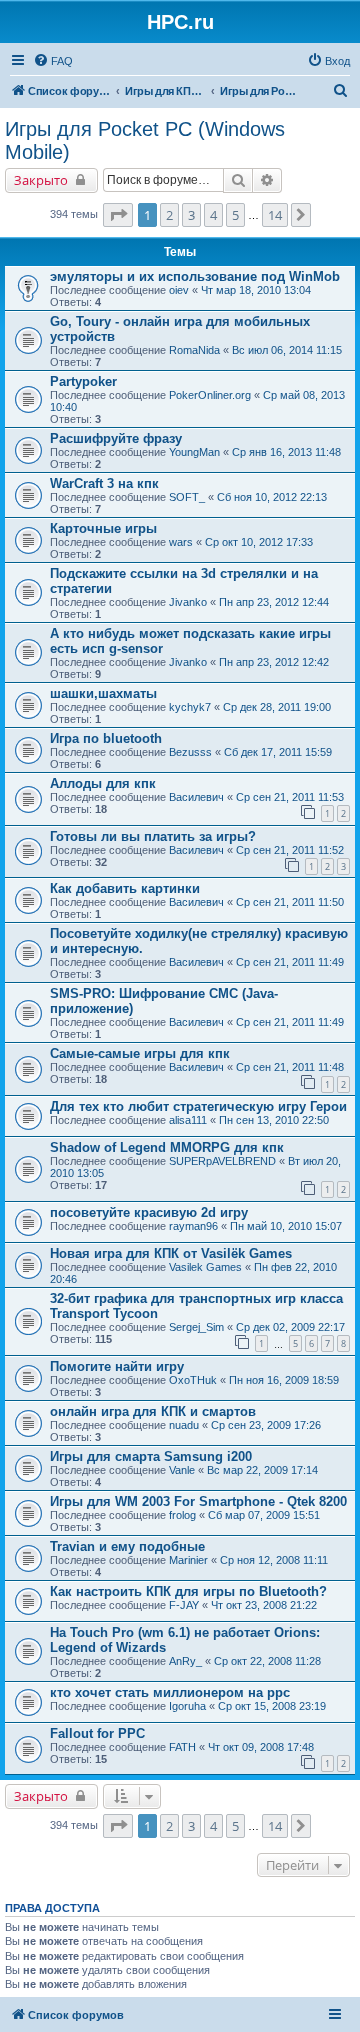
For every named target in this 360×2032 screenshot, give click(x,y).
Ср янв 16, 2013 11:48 (286, 452)
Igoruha (187, 1706)
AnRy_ (185, 1661)
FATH (182, 1747)
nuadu (184, 1425)
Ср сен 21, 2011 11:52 (290, 850)
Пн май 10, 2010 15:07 (286, 1226)
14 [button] (275, 215)
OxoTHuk (193, 1380)
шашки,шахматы (103, 693)
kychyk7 (190, 707)
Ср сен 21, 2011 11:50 (290, 902)
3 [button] (191, 215)
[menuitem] (53, 61)
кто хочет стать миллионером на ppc (170, 1692)
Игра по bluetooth (106, 738)
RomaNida (194, 350)
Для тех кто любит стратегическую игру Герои (198, 1106)
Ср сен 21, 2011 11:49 (290, 962)
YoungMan (194, 452)
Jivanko (188, 602)
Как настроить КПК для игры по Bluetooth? (188, 1591)
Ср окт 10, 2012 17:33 (259, 542)
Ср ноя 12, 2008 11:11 (274, 1560)
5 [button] (235, 215)
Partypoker (83, 381)
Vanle (182, 1470)
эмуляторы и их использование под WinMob (195, 276)
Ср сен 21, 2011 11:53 (290, 797)
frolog (182, 1515)
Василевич (196, 797)
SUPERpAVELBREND (222, 1161)
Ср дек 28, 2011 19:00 (277, 707)
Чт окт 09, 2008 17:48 (261, 1747)
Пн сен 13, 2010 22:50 (274, 1120)
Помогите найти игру (117, 1366)
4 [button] (213, 215)
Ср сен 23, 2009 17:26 (266, 1425)
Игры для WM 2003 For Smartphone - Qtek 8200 (198, 1501)
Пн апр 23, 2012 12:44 (274, 602)
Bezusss (190, 752)
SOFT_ (187, 497)
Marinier (188, 1560)
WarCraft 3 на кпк (104, 483)
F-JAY (184, 1605)
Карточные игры (103, 528)
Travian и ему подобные (127, 1546)
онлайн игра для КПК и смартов (153, 1411)
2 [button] (169, 215)
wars (181, 542)
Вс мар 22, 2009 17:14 (262, 1470)
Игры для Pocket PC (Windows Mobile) (145, 140)
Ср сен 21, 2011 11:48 (290, 1067)
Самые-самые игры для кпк (140, 1053)
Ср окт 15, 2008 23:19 (272, 1706)
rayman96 (193, 1226)
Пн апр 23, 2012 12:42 (274, 662)
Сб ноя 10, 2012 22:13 (272, 497)
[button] (118, 215)
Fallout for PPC (97, 1733)
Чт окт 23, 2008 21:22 (264, 1605)
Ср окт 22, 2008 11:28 (267, 1661)
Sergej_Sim (196, 1327)
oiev (179, 290)
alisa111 (188, 1120)
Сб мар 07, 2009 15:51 (264, 1515)
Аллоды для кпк (103, 783)
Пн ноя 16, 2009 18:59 (284, 1380)
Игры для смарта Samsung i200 (151, 1456)
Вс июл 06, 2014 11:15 (287, 350)
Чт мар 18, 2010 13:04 (256, 290)
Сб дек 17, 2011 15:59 (278, 752)
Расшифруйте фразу (116, 438)
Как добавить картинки (125, 888)
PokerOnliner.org (210, 395)
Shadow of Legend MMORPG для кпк (167, 1147)
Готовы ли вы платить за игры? (153, 836)
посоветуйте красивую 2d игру (149, 1212)
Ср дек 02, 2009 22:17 (290, 1327)
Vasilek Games (205, 1267)
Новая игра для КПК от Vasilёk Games (171, 1253)
